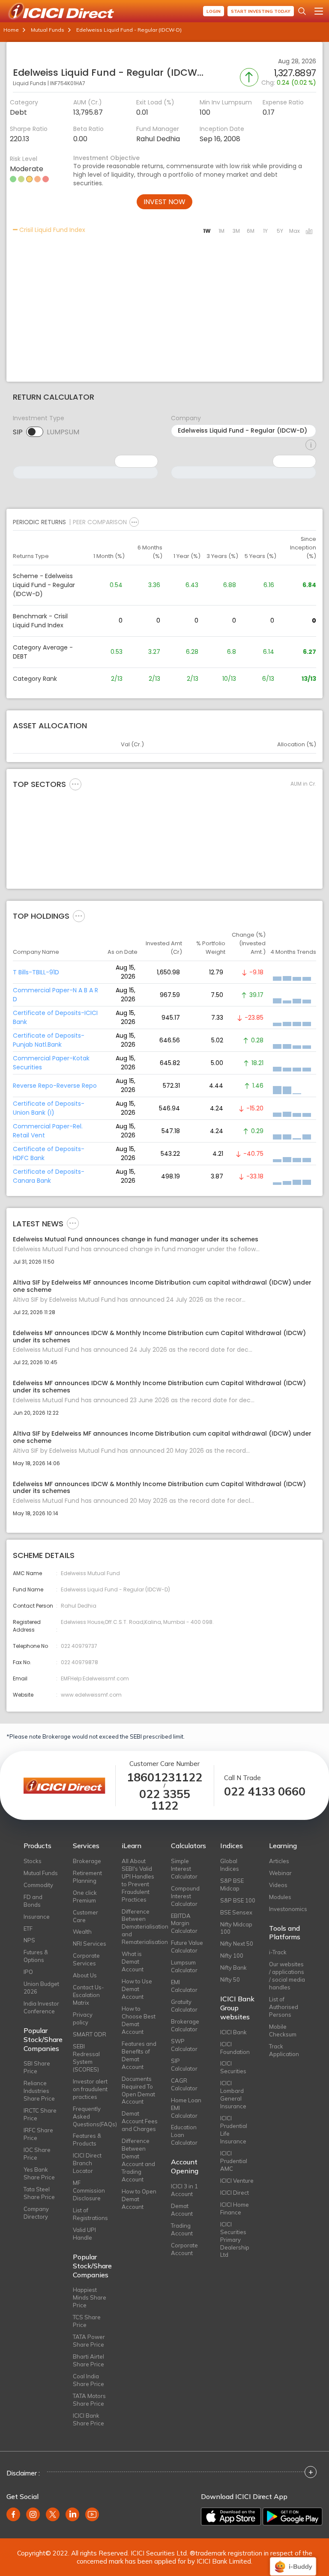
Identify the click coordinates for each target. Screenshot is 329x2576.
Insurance (37, 1917)
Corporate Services (86, 1959)
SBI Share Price (37, 2067)
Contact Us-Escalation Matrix (88, 1995)
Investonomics (287, 1909)
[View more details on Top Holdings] (79, 916)
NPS (29, 1940)
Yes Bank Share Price (39, 2173)
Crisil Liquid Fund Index (51, 230)
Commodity (38, 1885)
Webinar (280, 1873)
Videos (278, 1885)
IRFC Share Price (38, 2134)
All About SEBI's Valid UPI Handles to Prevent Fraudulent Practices (138, 1880)
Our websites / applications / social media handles (287, 1976)
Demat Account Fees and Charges (140, 2121)
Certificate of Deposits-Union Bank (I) (49, 1108)
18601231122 (164, 1777)
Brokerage (87, 1861)
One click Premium (85, 1896)
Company (186, 418)
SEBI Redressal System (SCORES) (86, 2058)
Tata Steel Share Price (39, 2193)
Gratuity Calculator (184, 2006)
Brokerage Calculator (185, 2025)
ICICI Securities (233, 2067)
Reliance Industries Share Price (39, 2091)
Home (11, 30)
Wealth (82, 1932)
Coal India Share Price (88, 2380)
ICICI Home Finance (235, 2208)
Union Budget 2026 (41, 1988)
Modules (280, 1897)
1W (207, 231)
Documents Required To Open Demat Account (138, 2090)
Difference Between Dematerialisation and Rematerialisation (140, 1927)
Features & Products (87, 2140)
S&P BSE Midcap (232, 1885)
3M (236, 231)
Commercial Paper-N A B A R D (55, 995)
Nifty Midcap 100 (236, 1928)
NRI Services (90, 1944)
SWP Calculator (184, 2045)
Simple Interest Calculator (184, 1869)
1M (221, 231)
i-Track (278, 1952)
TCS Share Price (87, 2321)
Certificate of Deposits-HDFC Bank (49, 1153)
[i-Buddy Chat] (293, 2560)
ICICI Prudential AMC (234, 2161)
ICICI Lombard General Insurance (233, 2095)
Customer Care (85, 1916)
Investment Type (39, 418)
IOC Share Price (37, 2154)
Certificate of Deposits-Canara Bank (49, 1176)
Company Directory (36, 2213)
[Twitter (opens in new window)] (53, 2514)
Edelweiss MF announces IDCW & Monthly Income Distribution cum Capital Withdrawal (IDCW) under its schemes (159, 1337)
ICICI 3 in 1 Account (184, 2190)
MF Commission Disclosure (89, 2190)
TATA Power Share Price (89, 2341)
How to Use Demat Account (137, 1989)
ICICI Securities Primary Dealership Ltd (235, 2240)
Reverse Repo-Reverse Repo (55, 1086)
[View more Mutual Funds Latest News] (73, 1223)
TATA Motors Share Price (89, 2400)
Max (295, 231)
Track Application (284, 2050)
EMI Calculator (184, 1986)
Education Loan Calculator (184, 2135)
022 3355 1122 (165, 1800)
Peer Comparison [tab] (100, 522)
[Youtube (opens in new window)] (92, 2514)
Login (214, 11)
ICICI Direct (235, 2193)
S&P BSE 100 (238, 1900)
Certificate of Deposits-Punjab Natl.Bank (49, 1040)
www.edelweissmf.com (91, 1695)
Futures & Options (36, 1956)
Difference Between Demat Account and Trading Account (138, 2160)
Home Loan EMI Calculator (186, 2108)
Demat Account (182, 2210)
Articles (279, 1861)
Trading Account (182, 2229)
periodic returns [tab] (39, 522)
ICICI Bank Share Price (88, 2419)
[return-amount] (311, 445)
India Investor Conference (41, 2007)
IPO (28, 1972)
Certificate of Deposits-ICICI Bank (55, 1017)
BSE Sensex (236, 1912)
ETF (28, 1929)
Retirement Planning (87, 1877)
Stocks (33, 1861)
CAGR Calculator (184, 2084)
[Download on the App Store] (231, 2517)
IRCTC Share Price (40, 2114)
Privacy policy (83, 2018)
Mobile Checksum (283, 2030)
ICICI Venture (237, 2181)
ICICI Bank (233, 2032)
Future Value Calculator (187, 1947)
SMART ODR (90, 2034)
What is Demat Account (133, 1962)
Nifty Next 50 (237, 1944)
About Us (85, 1975)
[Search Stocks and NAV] (302, 11)
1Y (265, 231)
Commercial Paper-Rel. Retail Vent (48, 1131)
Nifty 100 (232, 1956)
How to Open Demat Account (139, 2199)
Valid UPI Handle (84, 2234)
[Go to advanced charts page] (309, 232)
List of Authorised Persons (284, 2007)
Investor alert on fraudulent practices (90, 2089)
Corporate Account (184, 2249)
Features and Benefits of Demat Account (139, 2055)
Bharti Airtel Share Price (88, 2360)
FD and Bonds (33, 1901)
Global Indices (230, 1865)
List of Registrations (90, 2214)
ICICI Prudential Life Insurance (234, 2130)
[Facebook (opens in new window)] (13, 2514)
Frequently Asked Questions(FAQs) (91, 2116)
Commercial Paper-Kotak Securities (51, 1063)
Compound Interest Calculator (185, 1896)
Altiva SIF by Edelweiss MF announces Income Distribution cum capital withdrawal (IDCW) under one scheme (162, 1286)
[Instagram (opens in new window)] (33, 2514)
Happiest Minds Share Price (90, 2297)
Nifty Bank (233, 1968)
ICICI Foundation (235, 2048)
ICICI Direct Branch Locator (87, 2163)
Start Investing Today (261, 11)
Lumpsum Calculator (184, 1966)
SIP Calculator (184, 2065)
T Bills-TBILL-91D (36, 972)
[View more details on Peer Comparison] (134, 522)
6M (251, 231)
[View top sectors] (75, 784)
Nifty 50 (230, 1979)
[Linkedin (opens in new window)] (72, 2514)
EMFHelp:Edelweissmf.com (95, 1678)
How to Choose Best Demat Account (139, 2020)
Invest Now (164, 202)
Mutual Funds (48, 30)
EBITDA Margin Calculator (184, 1923)
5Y (280, 231)
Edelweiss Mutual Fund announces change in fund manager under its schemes (136, 1239)
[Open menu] (319, 11)
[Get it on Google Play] (293, 2517)
